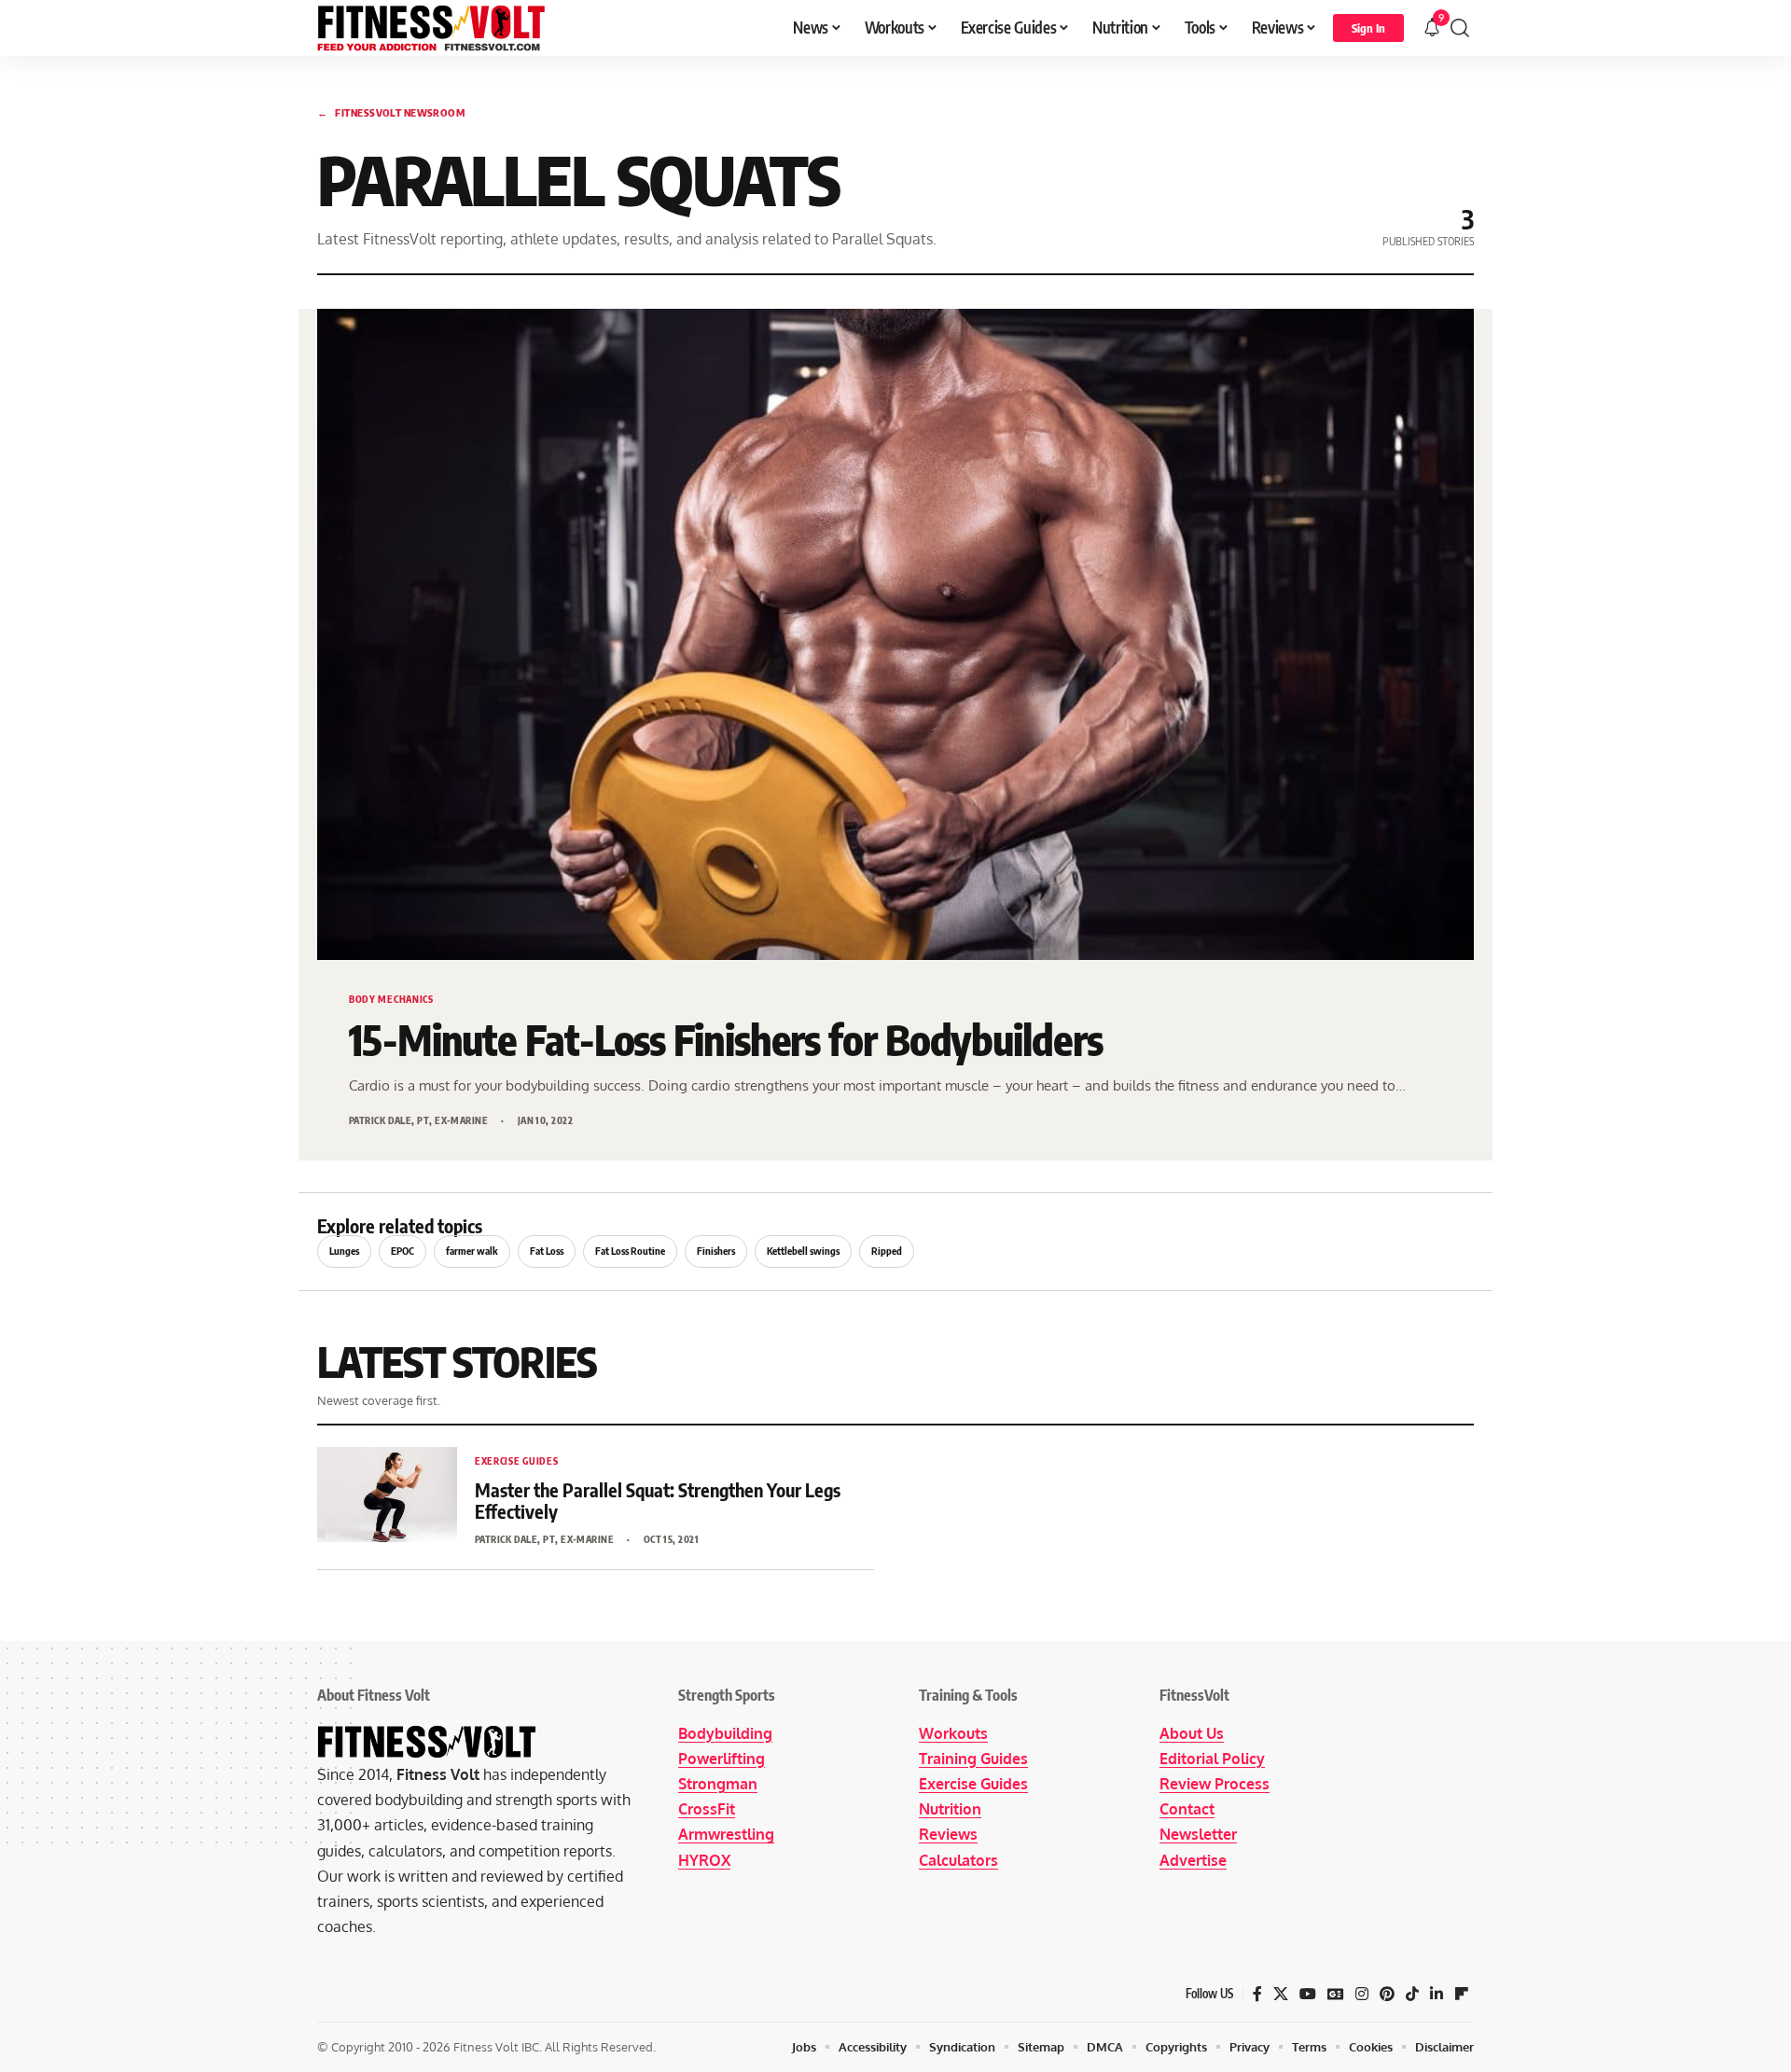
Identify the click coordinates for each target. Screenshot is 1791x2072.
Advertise (1193, 1860)
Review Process (1215, 1784)
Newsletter (1198, 1834)
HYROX (704, 1860)
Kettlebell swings (803, 1251)
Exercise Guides (973, 1784)
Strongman (718, 1784)
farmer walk (472, 1251)
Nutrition (950, 1809)
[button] (1368, 28)
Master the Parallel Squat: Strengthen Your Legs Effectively (658, 1500)
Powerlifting (722, 1759)
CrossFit (707, 1809)
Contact (1187, 1809)
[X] (1281, 1994)
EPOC (403, 1251)
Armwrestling (726, 1834)
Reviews (948, 1834)
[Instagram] (1362, 1994)
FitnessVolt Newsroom (391, 112)
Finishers (716, 1251)
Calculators (958, 1860)
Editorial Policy (1212, 1759)
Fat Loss (547, 1251)
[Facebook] (1257, 1994)
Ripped (887, 1251)
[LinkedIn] (1437, 1994)
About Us (1192, 1733)
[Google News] (1336, 1994)
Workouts (953, 1733)
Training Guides (973, 1759)
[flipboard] (1462, 1994)
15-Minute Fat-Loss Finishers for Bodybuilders (726, 1040)
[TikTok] (1412, 1994)
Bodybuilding (725, 1733)
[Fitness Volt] (431, 28)
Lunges (344, 1251)
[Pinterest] (1387, 1994)
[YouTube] (1308, 1994)
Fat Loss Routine (630, 1251)
